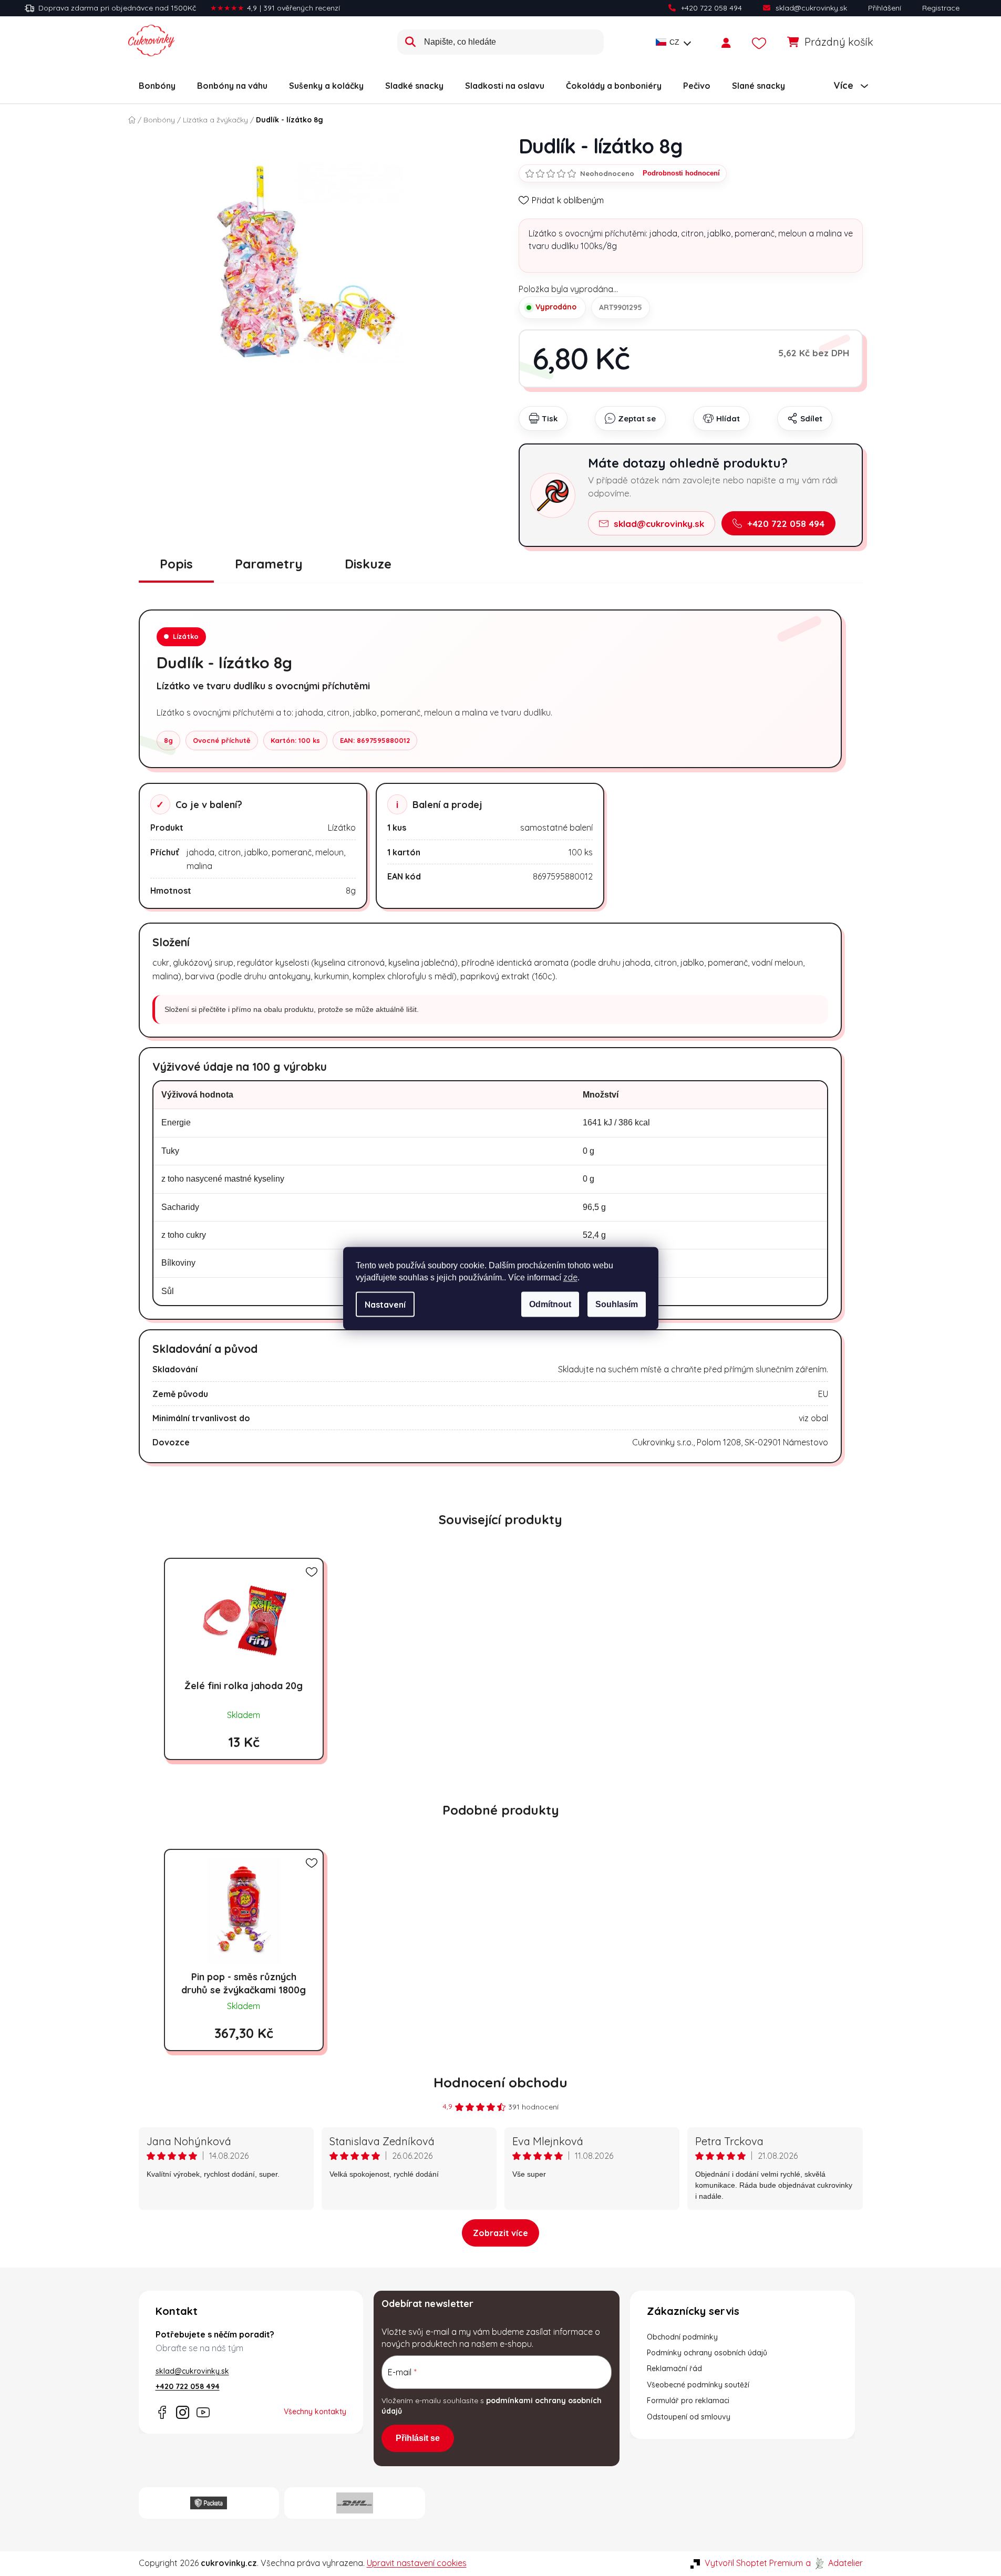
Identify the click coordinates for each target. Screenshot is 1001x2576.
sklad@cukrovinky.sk (811, 8)
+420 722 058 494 (711, 8)
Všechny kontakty (315, 2412)
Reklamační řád (674, 2368)
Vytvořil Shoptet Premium (754, 2563)
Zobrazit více (500, 2233)
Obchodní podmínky (682, 2337)
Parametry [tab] (269, 564)
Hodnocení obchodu (500, 2082)
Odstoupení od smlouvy (689, 2417)
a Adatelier (834, 2563)
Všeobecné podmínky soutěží (698, 2385)
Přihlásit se (418, 2438)
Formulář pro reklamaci (688, 2401)
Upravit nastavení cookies (417, 2563)
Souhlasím (617, 1304)
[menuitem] (157, 86)
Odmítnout (550, 1304)
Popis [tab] (176, 564)
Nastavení (385, 1304)
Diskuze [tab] (368, 564)
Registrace (941, 8)
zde (570, 1277)
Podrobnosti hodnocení (681, 173)
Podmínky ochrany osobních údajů (707, 2353)
